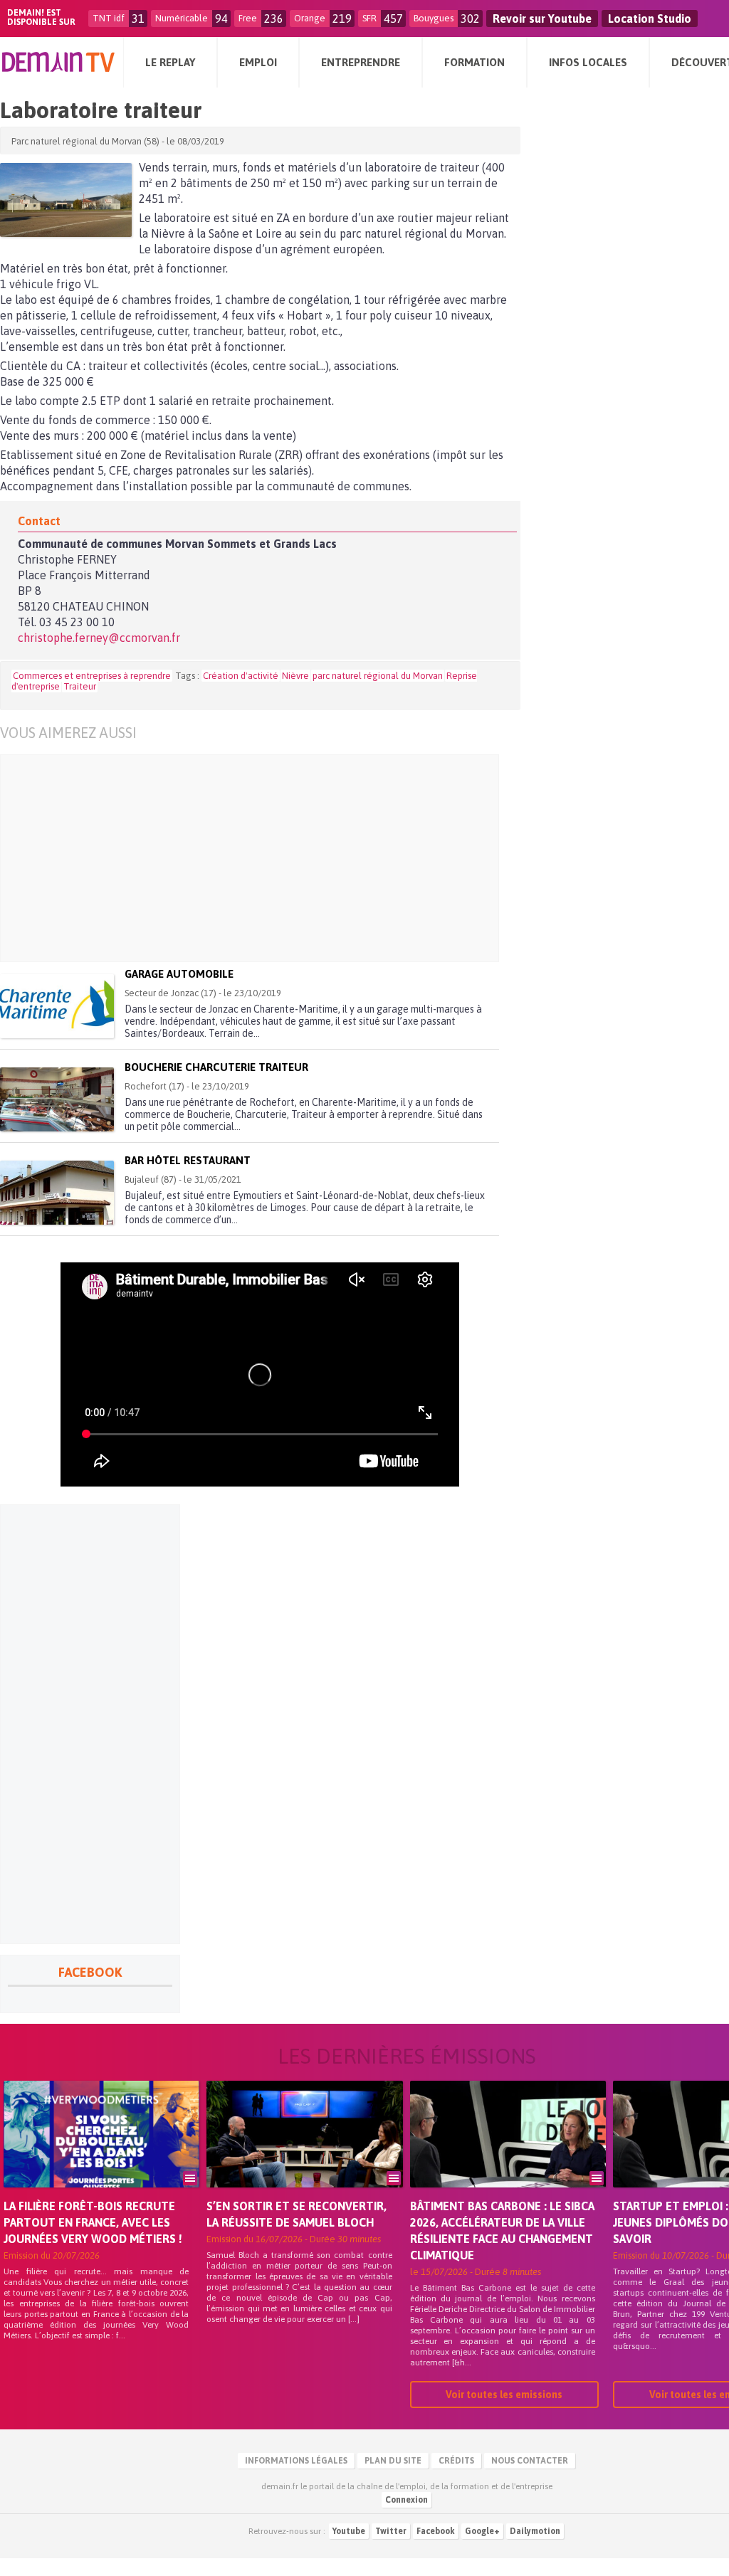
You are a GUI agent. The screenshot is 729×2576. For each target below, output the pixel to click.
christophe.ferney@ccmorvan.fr (99, 638)
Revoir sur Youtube (542, 19)
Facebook (436, 2531)
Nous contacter (530, 2461)
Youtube (349, 2531)
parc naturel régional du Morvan (378, 676)
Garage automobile (179, 974)
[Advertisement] (271, 858)
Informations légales (296, 2461)
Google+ (482, 2531)
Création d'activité (241, 676)
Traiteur (80, 686)
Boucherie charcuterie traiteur (216, 1067)
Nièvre (295, 676)
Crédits (456, 2461)
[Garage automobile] (57, 1006)
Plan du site (393, 2461)
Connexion (407, 2500)
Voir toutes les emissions (504, 2395)
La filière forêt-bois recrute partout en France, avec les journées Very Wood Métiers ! (93, 2222)
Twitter (391, 2531)
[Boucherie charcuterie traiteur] (57, 1099)
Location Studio (650, 19)
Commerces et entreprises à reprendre (92, 676)
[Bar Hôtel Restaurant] (57, 1193)
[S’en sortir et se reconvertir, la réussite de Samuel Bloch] (304, 2154)
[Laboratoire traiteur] (66, 200)
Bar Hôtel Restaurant (188, 1160)
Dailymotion (535, 2531)
